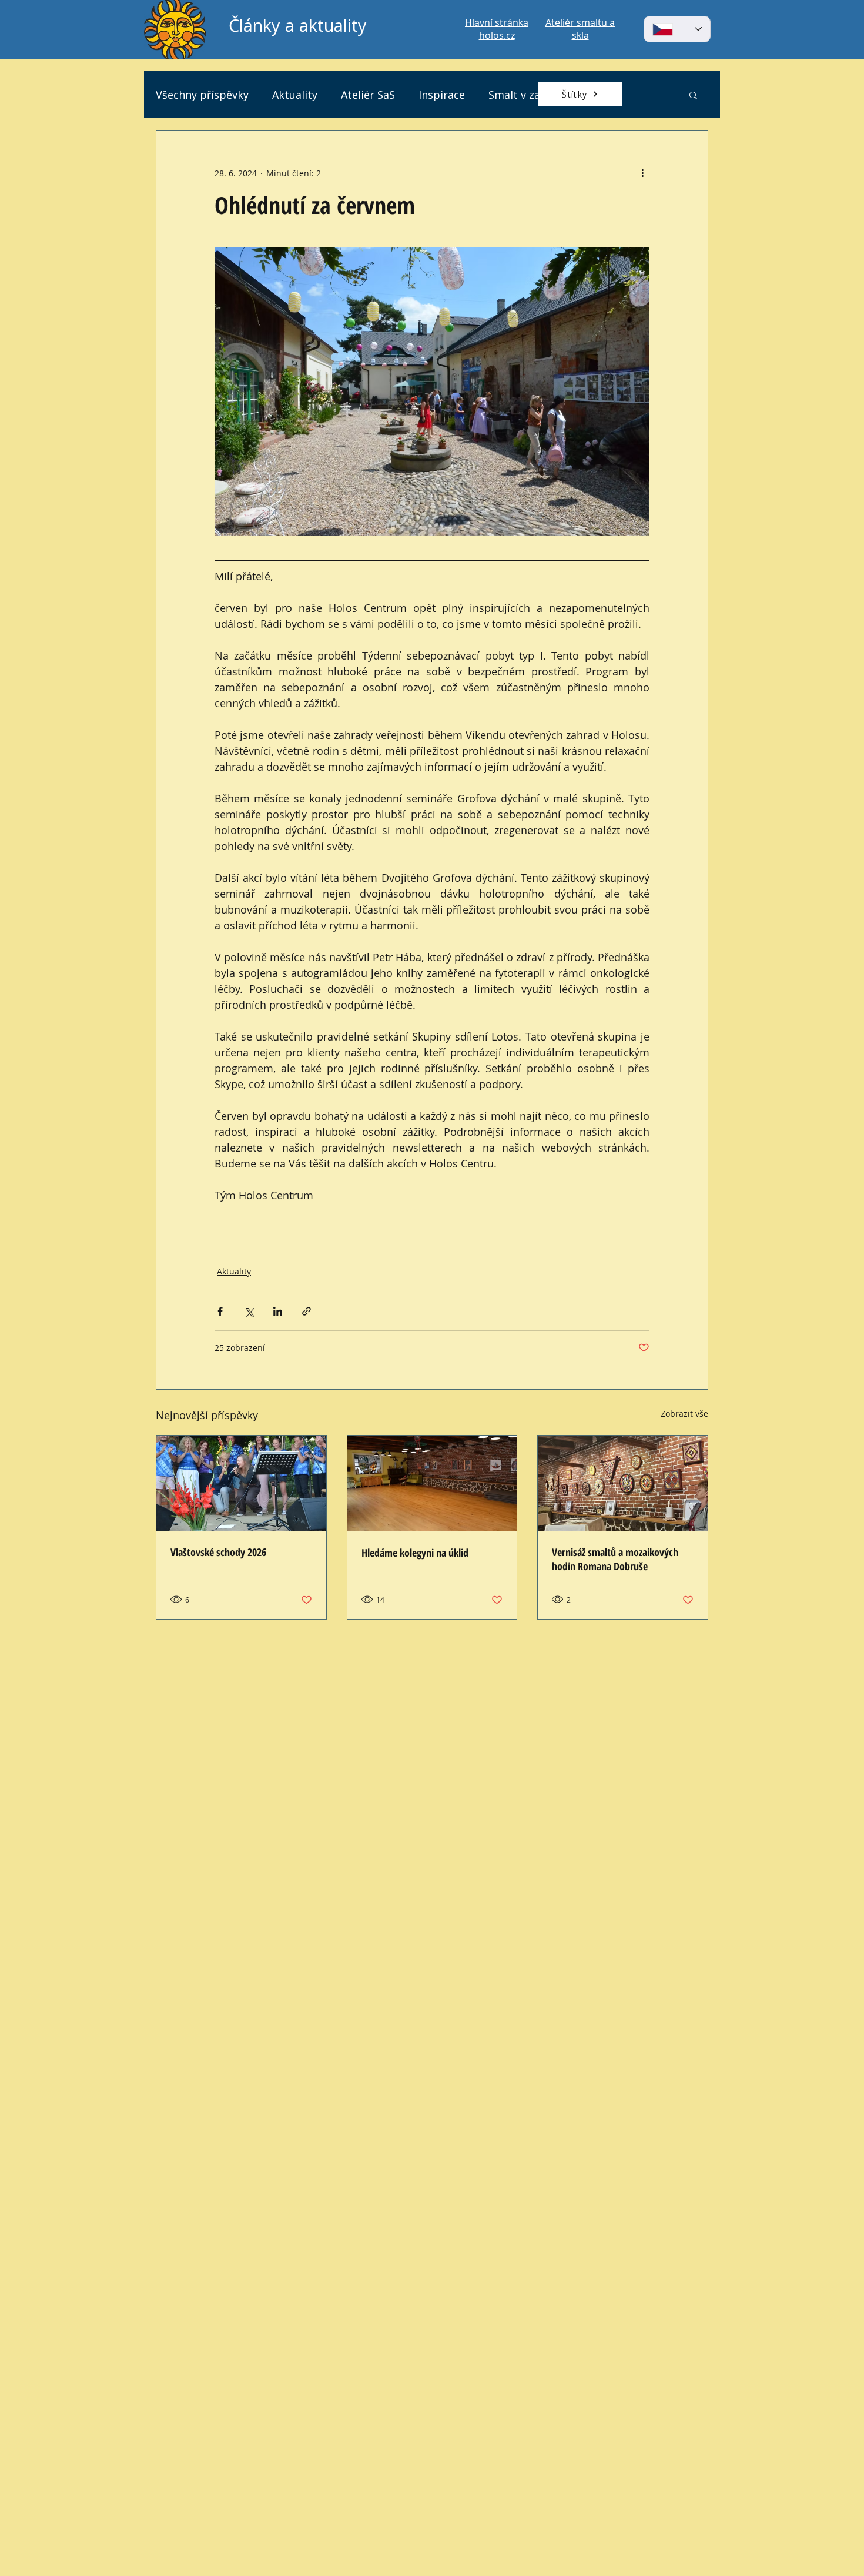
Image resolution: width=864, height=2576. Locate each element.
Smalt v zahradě (529, 95)
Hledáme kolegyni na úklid (415, 1553)
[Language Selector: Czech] (677, 29)
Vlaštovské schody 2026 (218, 1552)
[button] (693, 95)
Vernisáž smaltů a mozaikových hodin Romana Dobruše (615, 1559)
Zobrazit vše (684, 1414)
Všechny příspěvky (202, 95)
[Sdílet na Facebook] (220, 1311)
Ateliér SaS (368, 95)
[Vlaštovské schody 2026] (241, 1483)
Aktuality (295, 95)
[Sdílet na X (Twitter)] (249, 1311)
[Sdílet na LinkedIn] (278, 1311)
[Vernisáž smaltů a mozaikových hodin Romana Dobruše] (623, 1483)
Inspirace (442, 95)
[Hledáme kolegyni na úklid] (432, 1483)
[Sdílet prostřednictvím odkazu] (307, 1311)
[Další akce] (642, 173)
